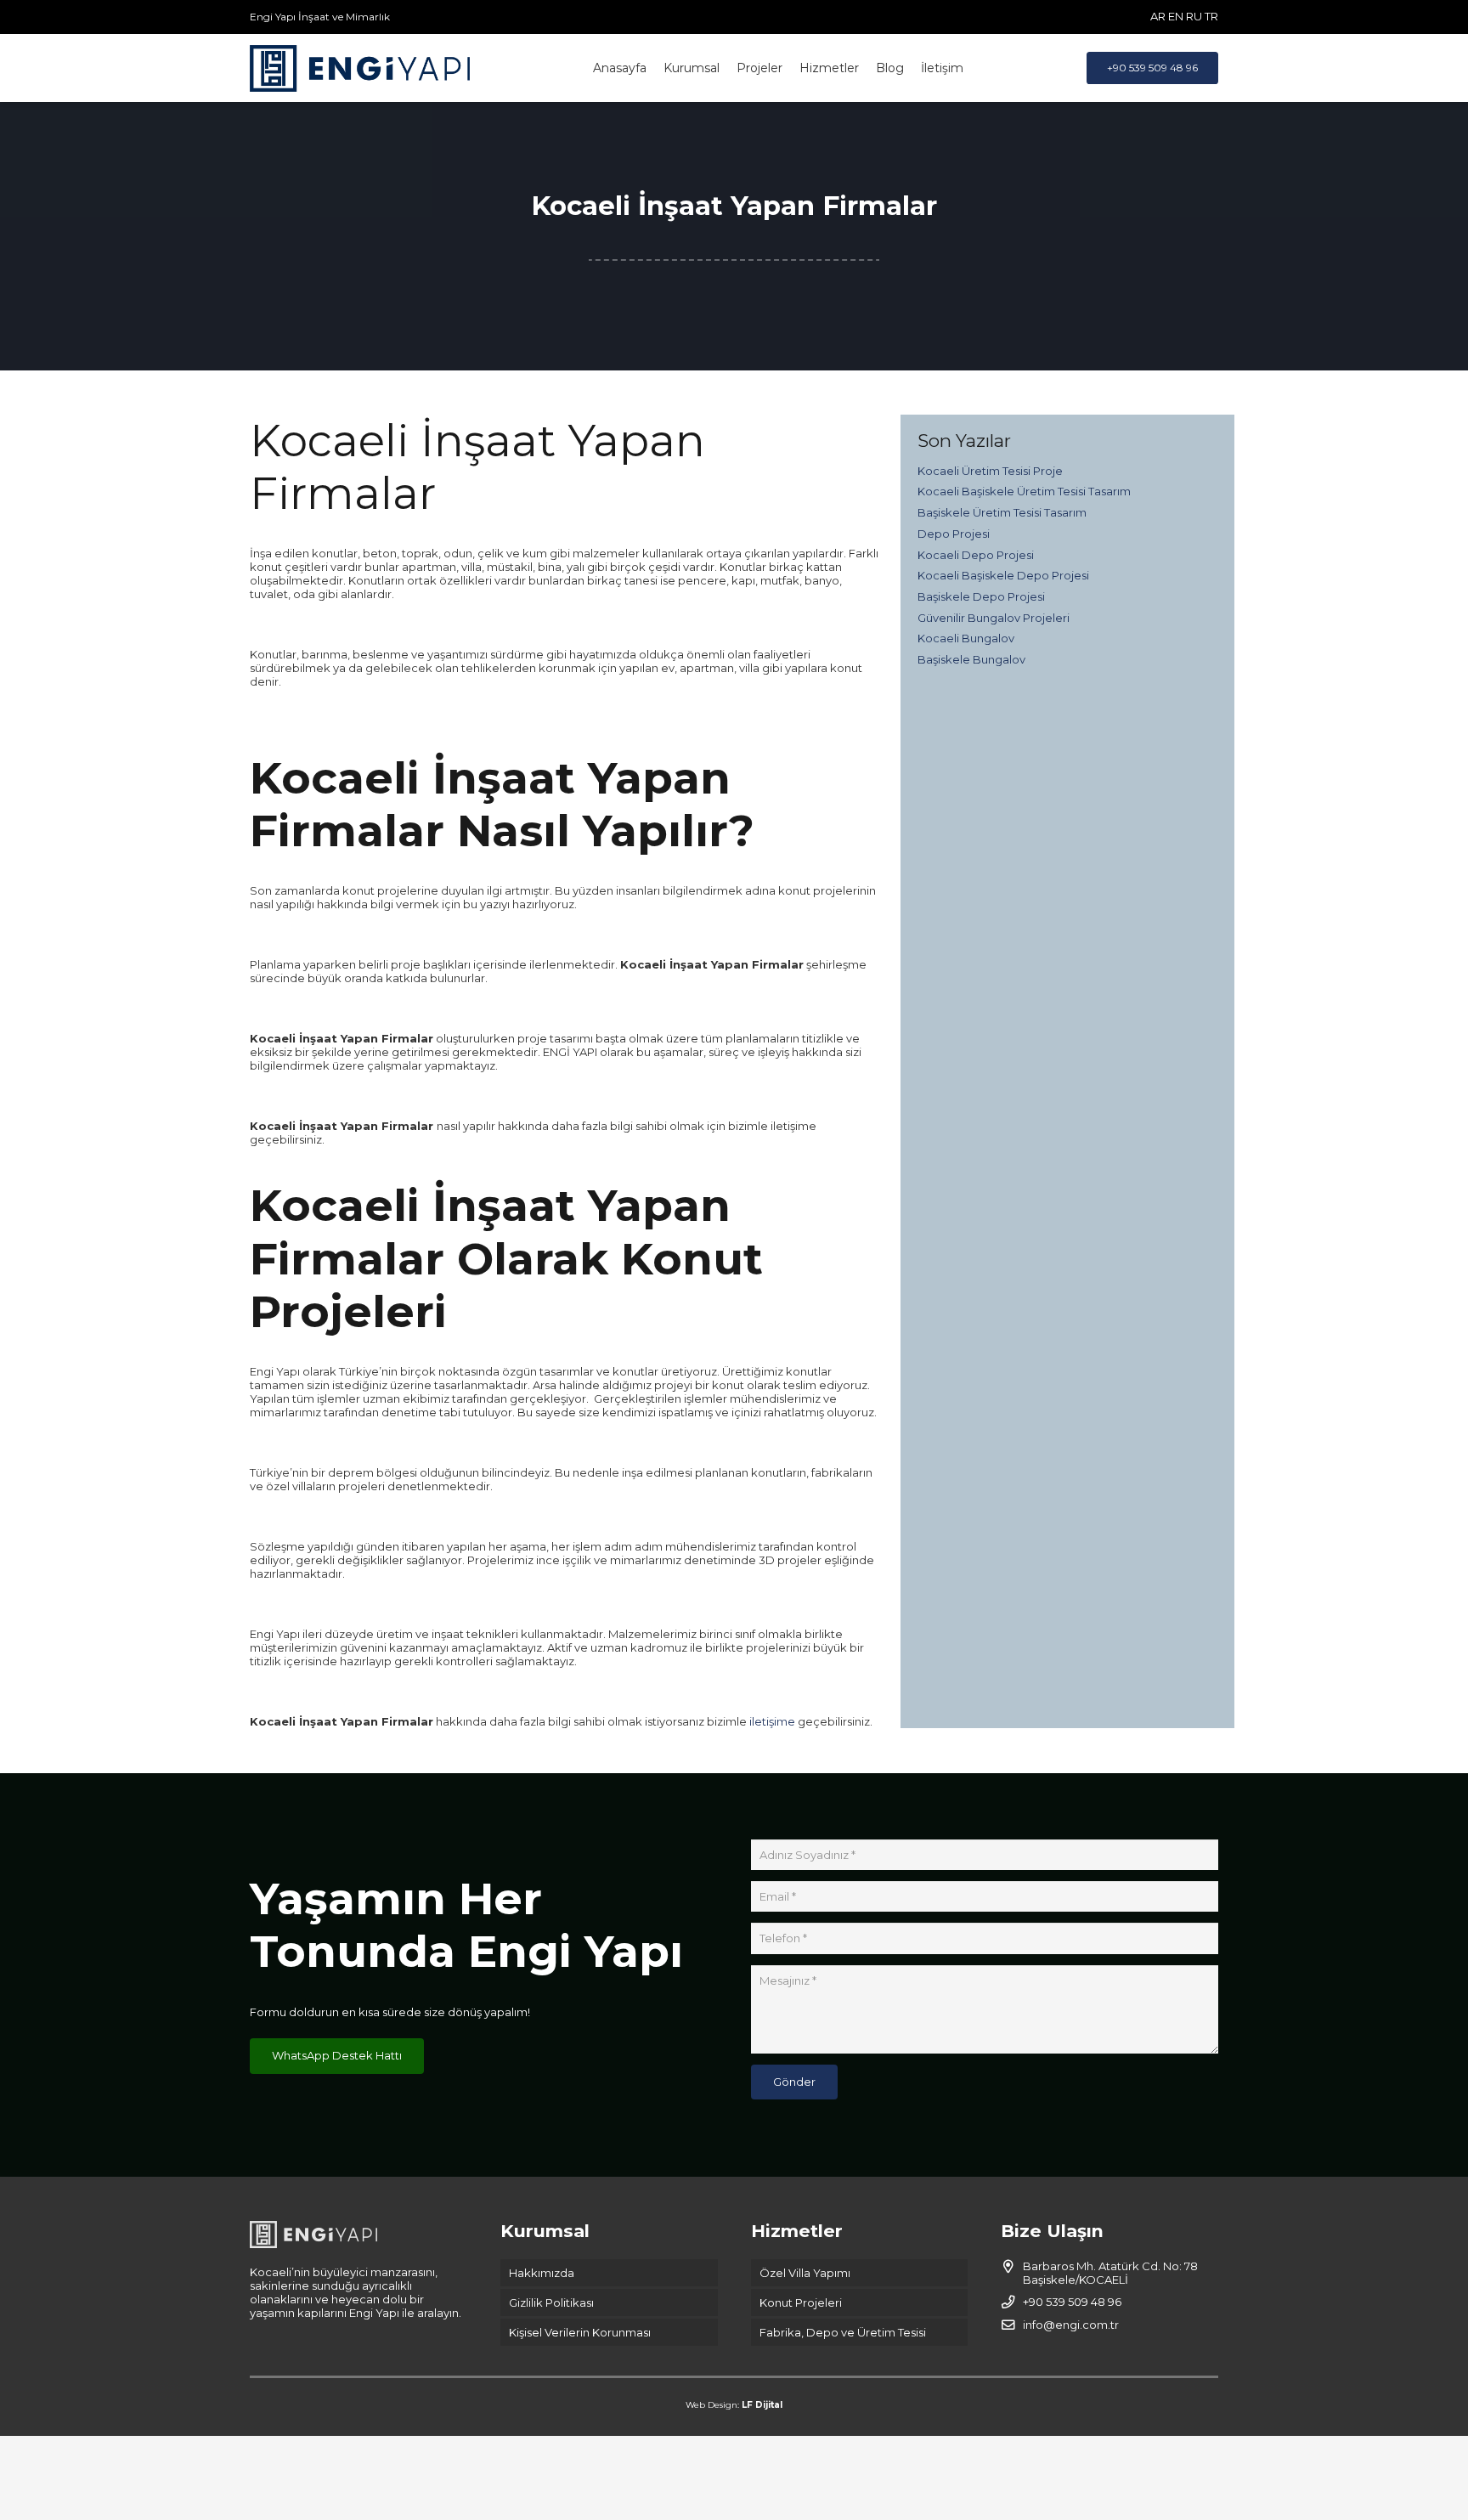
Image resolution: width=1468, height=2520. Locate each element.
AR (1158, 16)
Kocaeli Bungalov (966, 638)
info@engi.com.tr (1071, 2325)
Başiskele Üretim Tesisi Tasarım (1002, 512)
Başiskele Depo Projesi (981, 596)
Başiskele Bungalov (971, 659)
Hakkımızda (542, 2273)
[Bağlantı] (360, 68)
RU (1194, 16)
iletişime (771, 1721)
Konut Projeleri (801, 2302)
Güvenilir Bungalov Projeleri (994, 618)
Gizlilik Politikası (551, 2302)
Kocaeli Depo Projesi (976, 555)
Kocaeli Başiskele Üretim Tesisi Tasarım (1024, 491)
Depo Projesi (954, 534)
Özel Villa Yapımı (805, 2273)
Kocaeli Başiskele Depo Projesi (1003, 575)
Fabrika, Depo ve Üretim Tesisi (843, 2332)
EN (1176, 16)
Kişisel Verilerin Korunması (580, 2332)
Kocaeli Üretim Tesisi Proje (990, 471)
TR (1211, 16)
